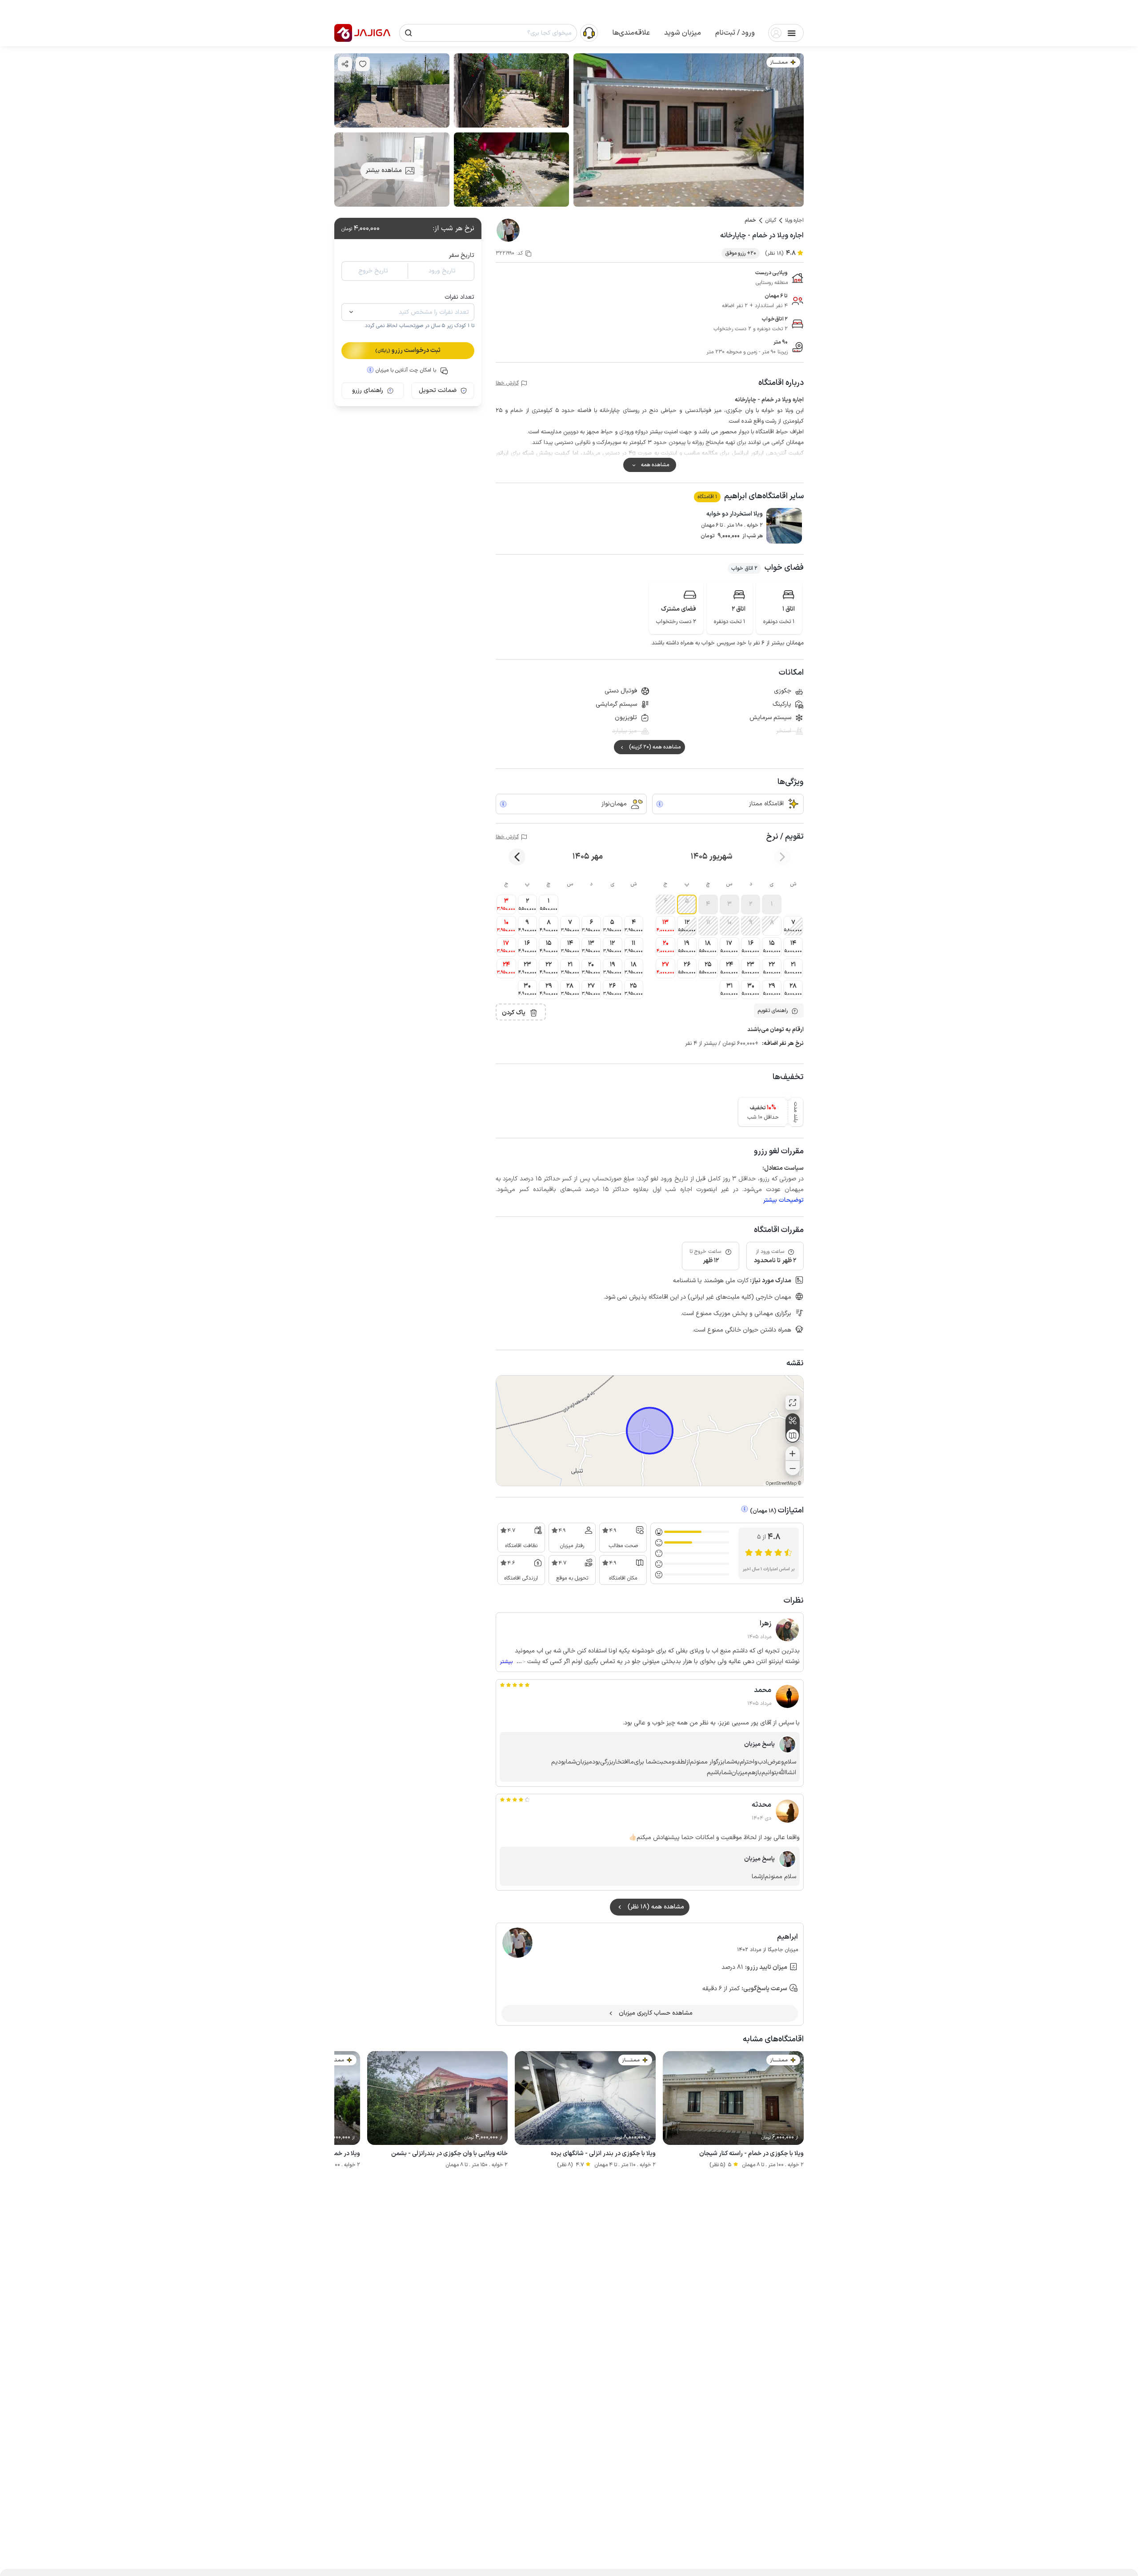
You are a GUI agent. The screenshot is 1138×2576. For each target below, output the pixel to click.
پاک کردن (514, 1013)
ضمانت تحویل (438, 390)
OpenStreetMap (781, 1484)
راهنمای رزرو (368, 390)
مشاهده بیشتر (384, 170)
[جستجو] (409, 33)
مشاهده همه (655, 465)
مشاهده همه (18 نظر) (656, 1907)
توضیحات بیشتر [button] (783, 1200)
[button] (735, 33)
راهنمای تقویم (773, 1011)
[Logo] (343, 33)
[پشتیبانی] (589, 32)
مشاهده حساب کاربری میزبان (656, 2013)
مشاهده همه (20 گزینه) (655, 747)
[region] (650, 1431)
